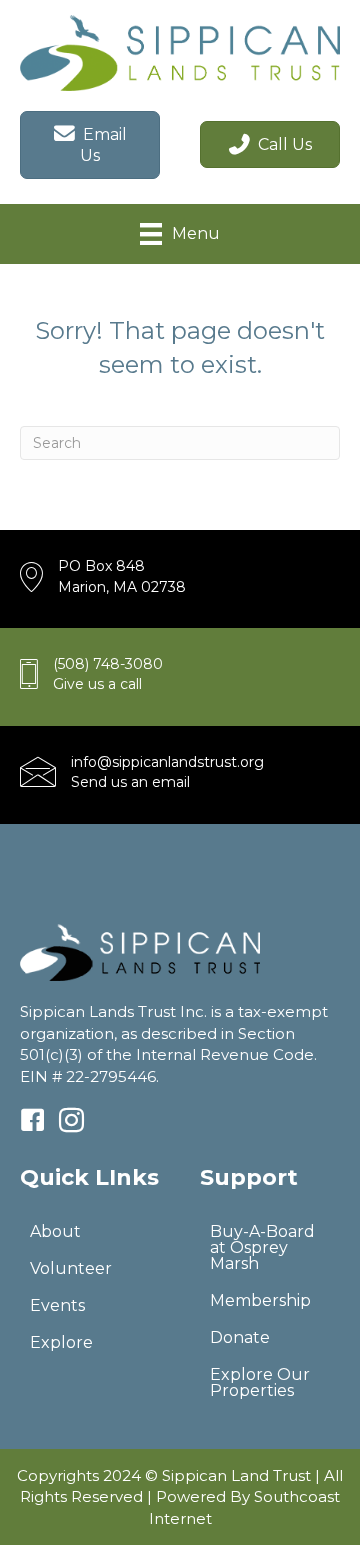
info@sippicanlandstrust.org (167, 762)
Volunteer (71, 1268)
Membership (260, 1300)
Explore (61, 1342)
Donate (240, 1337)
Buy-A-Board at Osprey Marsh (262, 1247)
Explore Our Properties (260, 1382)
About (55, 1231)
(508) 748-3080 (108, 664)
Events (57, 1305)
